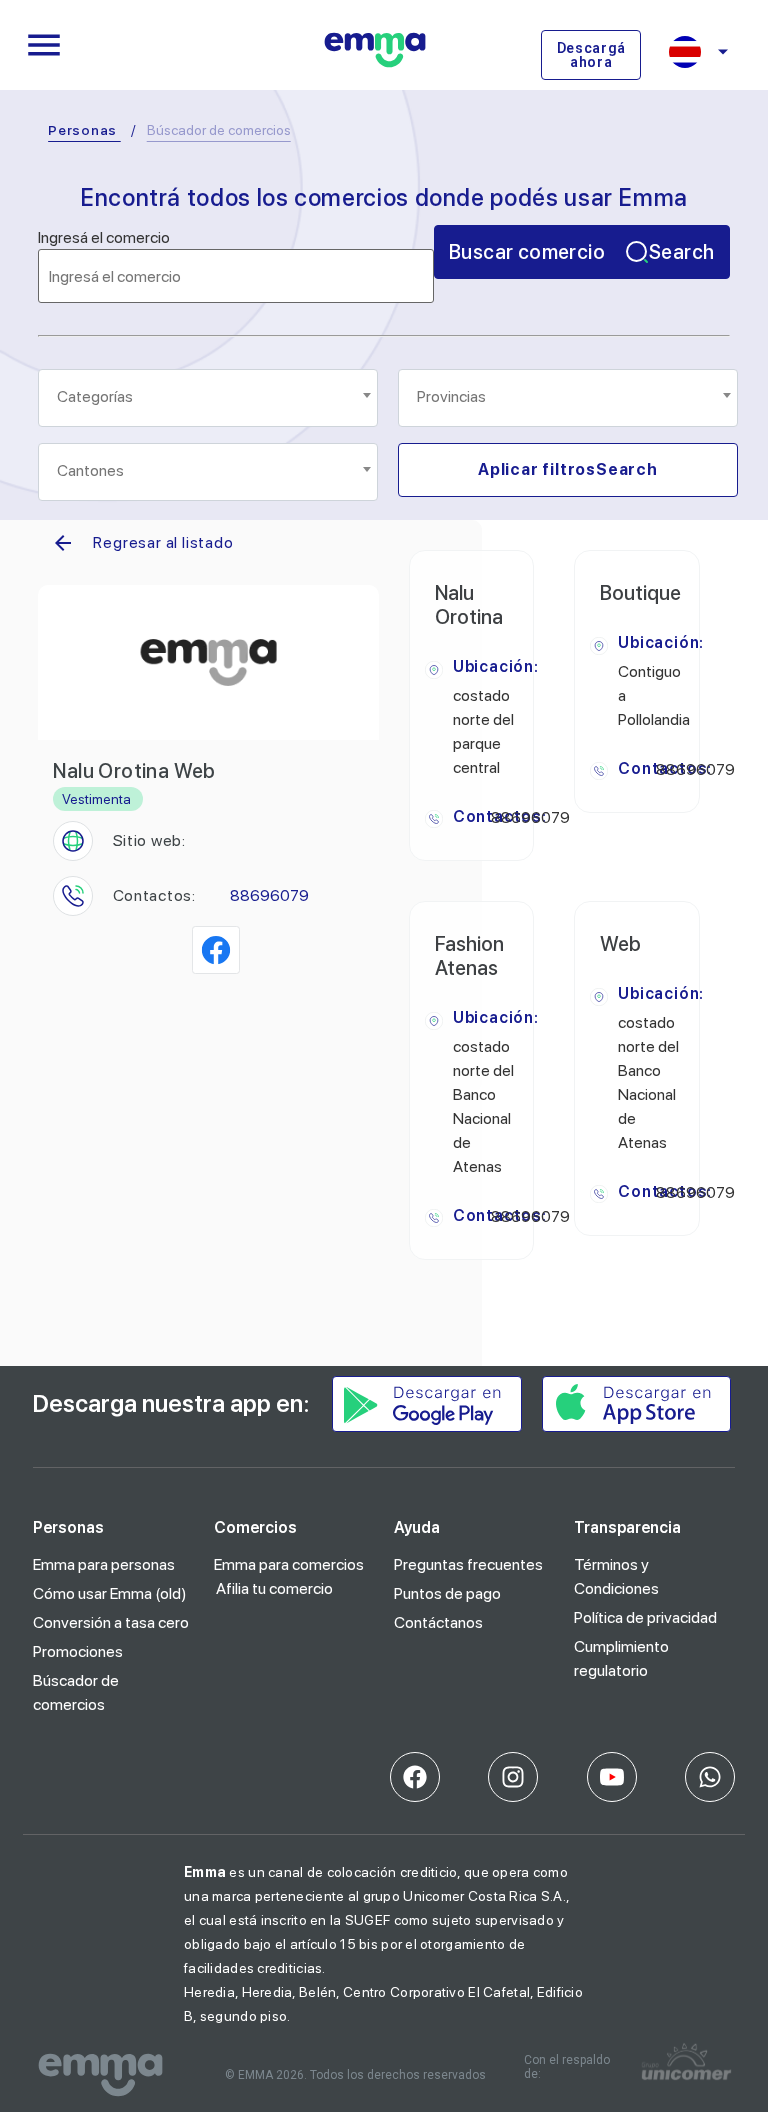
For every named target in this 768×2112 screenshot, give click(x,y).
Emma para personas (104, 1564)
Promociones (78, 1651)
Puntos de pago (447, 1593)
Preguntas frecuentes (468, 1564)
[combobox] (208, 398)
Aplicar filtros (568, 469)
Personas (82, 130)
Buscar (581, 252)
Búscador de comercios (76, 1692)
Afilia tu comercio (274, 1588)
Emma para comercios (289, 1564)
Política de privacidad (645, 1617)
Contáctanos (438, 1622)
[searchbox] (209, 397)
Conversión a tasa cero (111, 1622)
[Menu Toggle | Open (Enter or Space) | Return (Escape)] (44, 45)
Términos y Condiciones (616, 1576)
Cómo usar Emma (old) (110, 1593)
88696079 (269, 895)
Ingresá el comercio (104, 238)
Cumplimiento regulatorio (621, 1658)
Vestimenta (96, 799)
